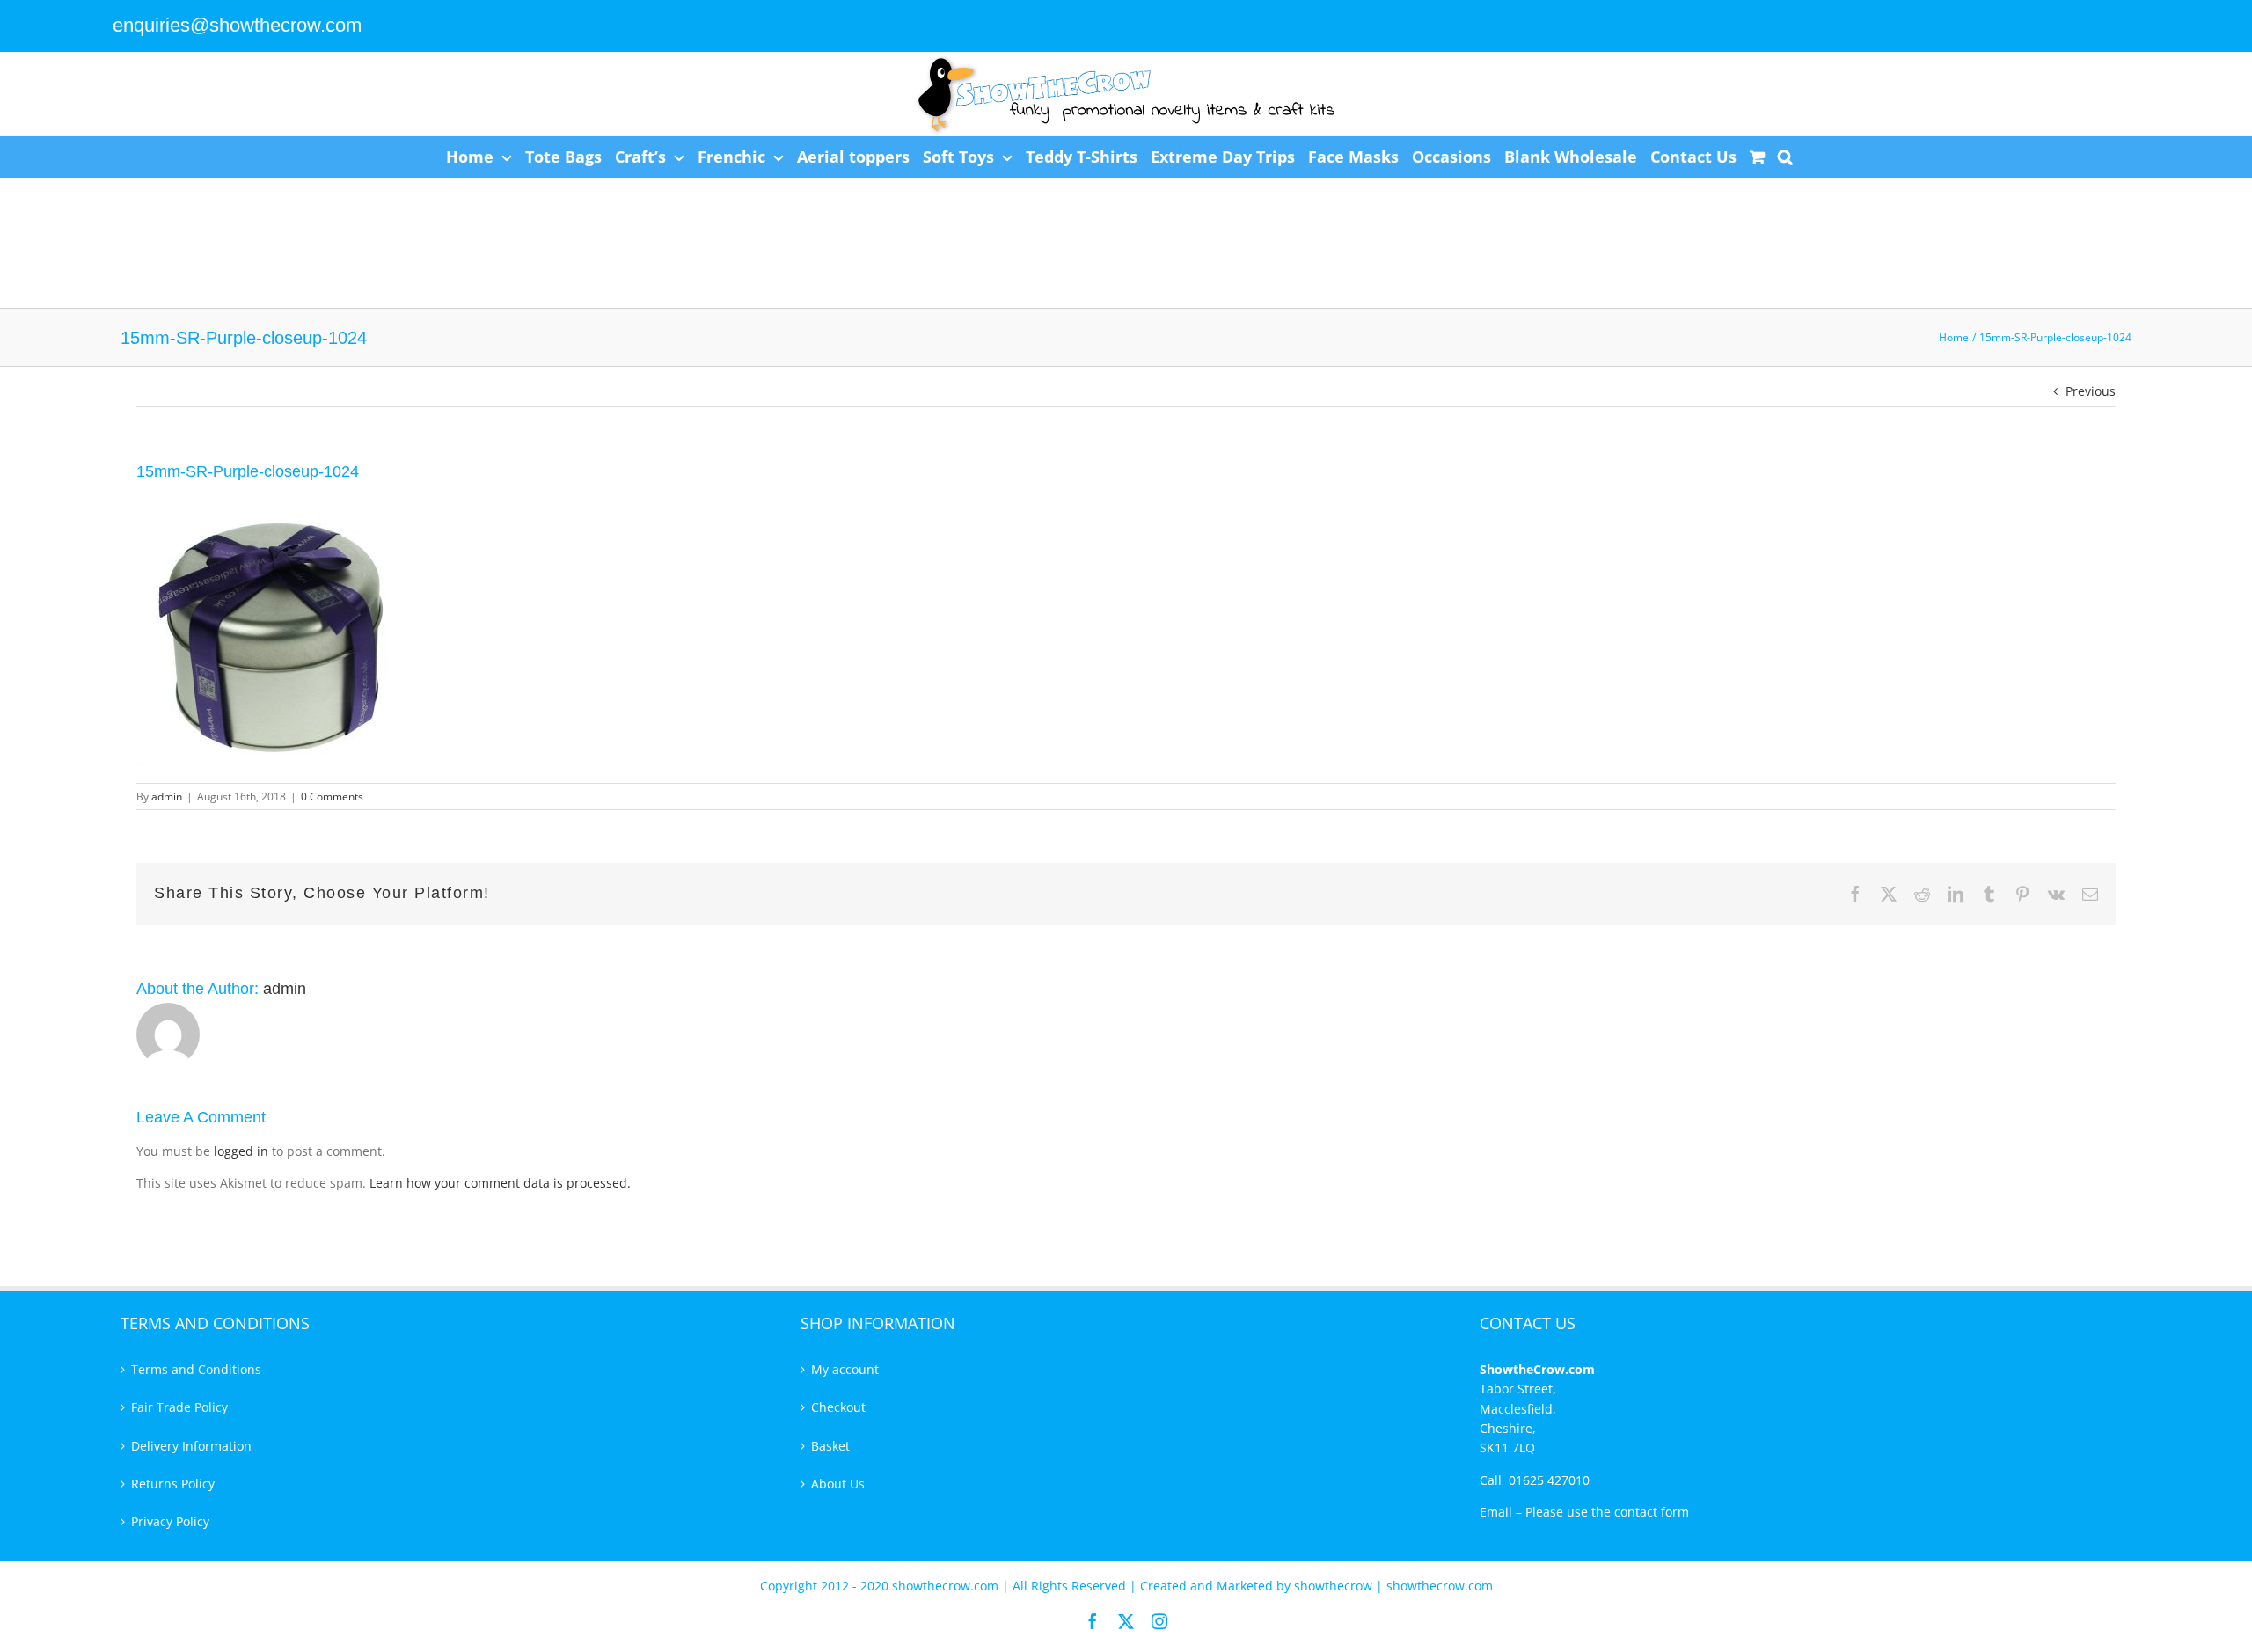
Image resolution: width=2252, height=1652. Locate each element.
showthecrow (1335, 1586)
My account (845, 1369)
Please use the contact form (1607, 1512)
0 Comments (332, 797)
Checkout (838, 1407)
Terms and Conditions (196, 1369)
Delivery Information (191, 1446)
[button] (1785, 157)
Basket (830, 1446)
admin (167, 797)
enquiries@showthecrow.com (237, 25)
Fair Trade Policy (179, 1407)
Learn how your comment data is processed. (500, 1183)
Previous (2091, 391)
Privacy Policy (170, 1521)
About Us (838, 1484)
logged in (241, 1151)
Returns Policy (173, 1484)
